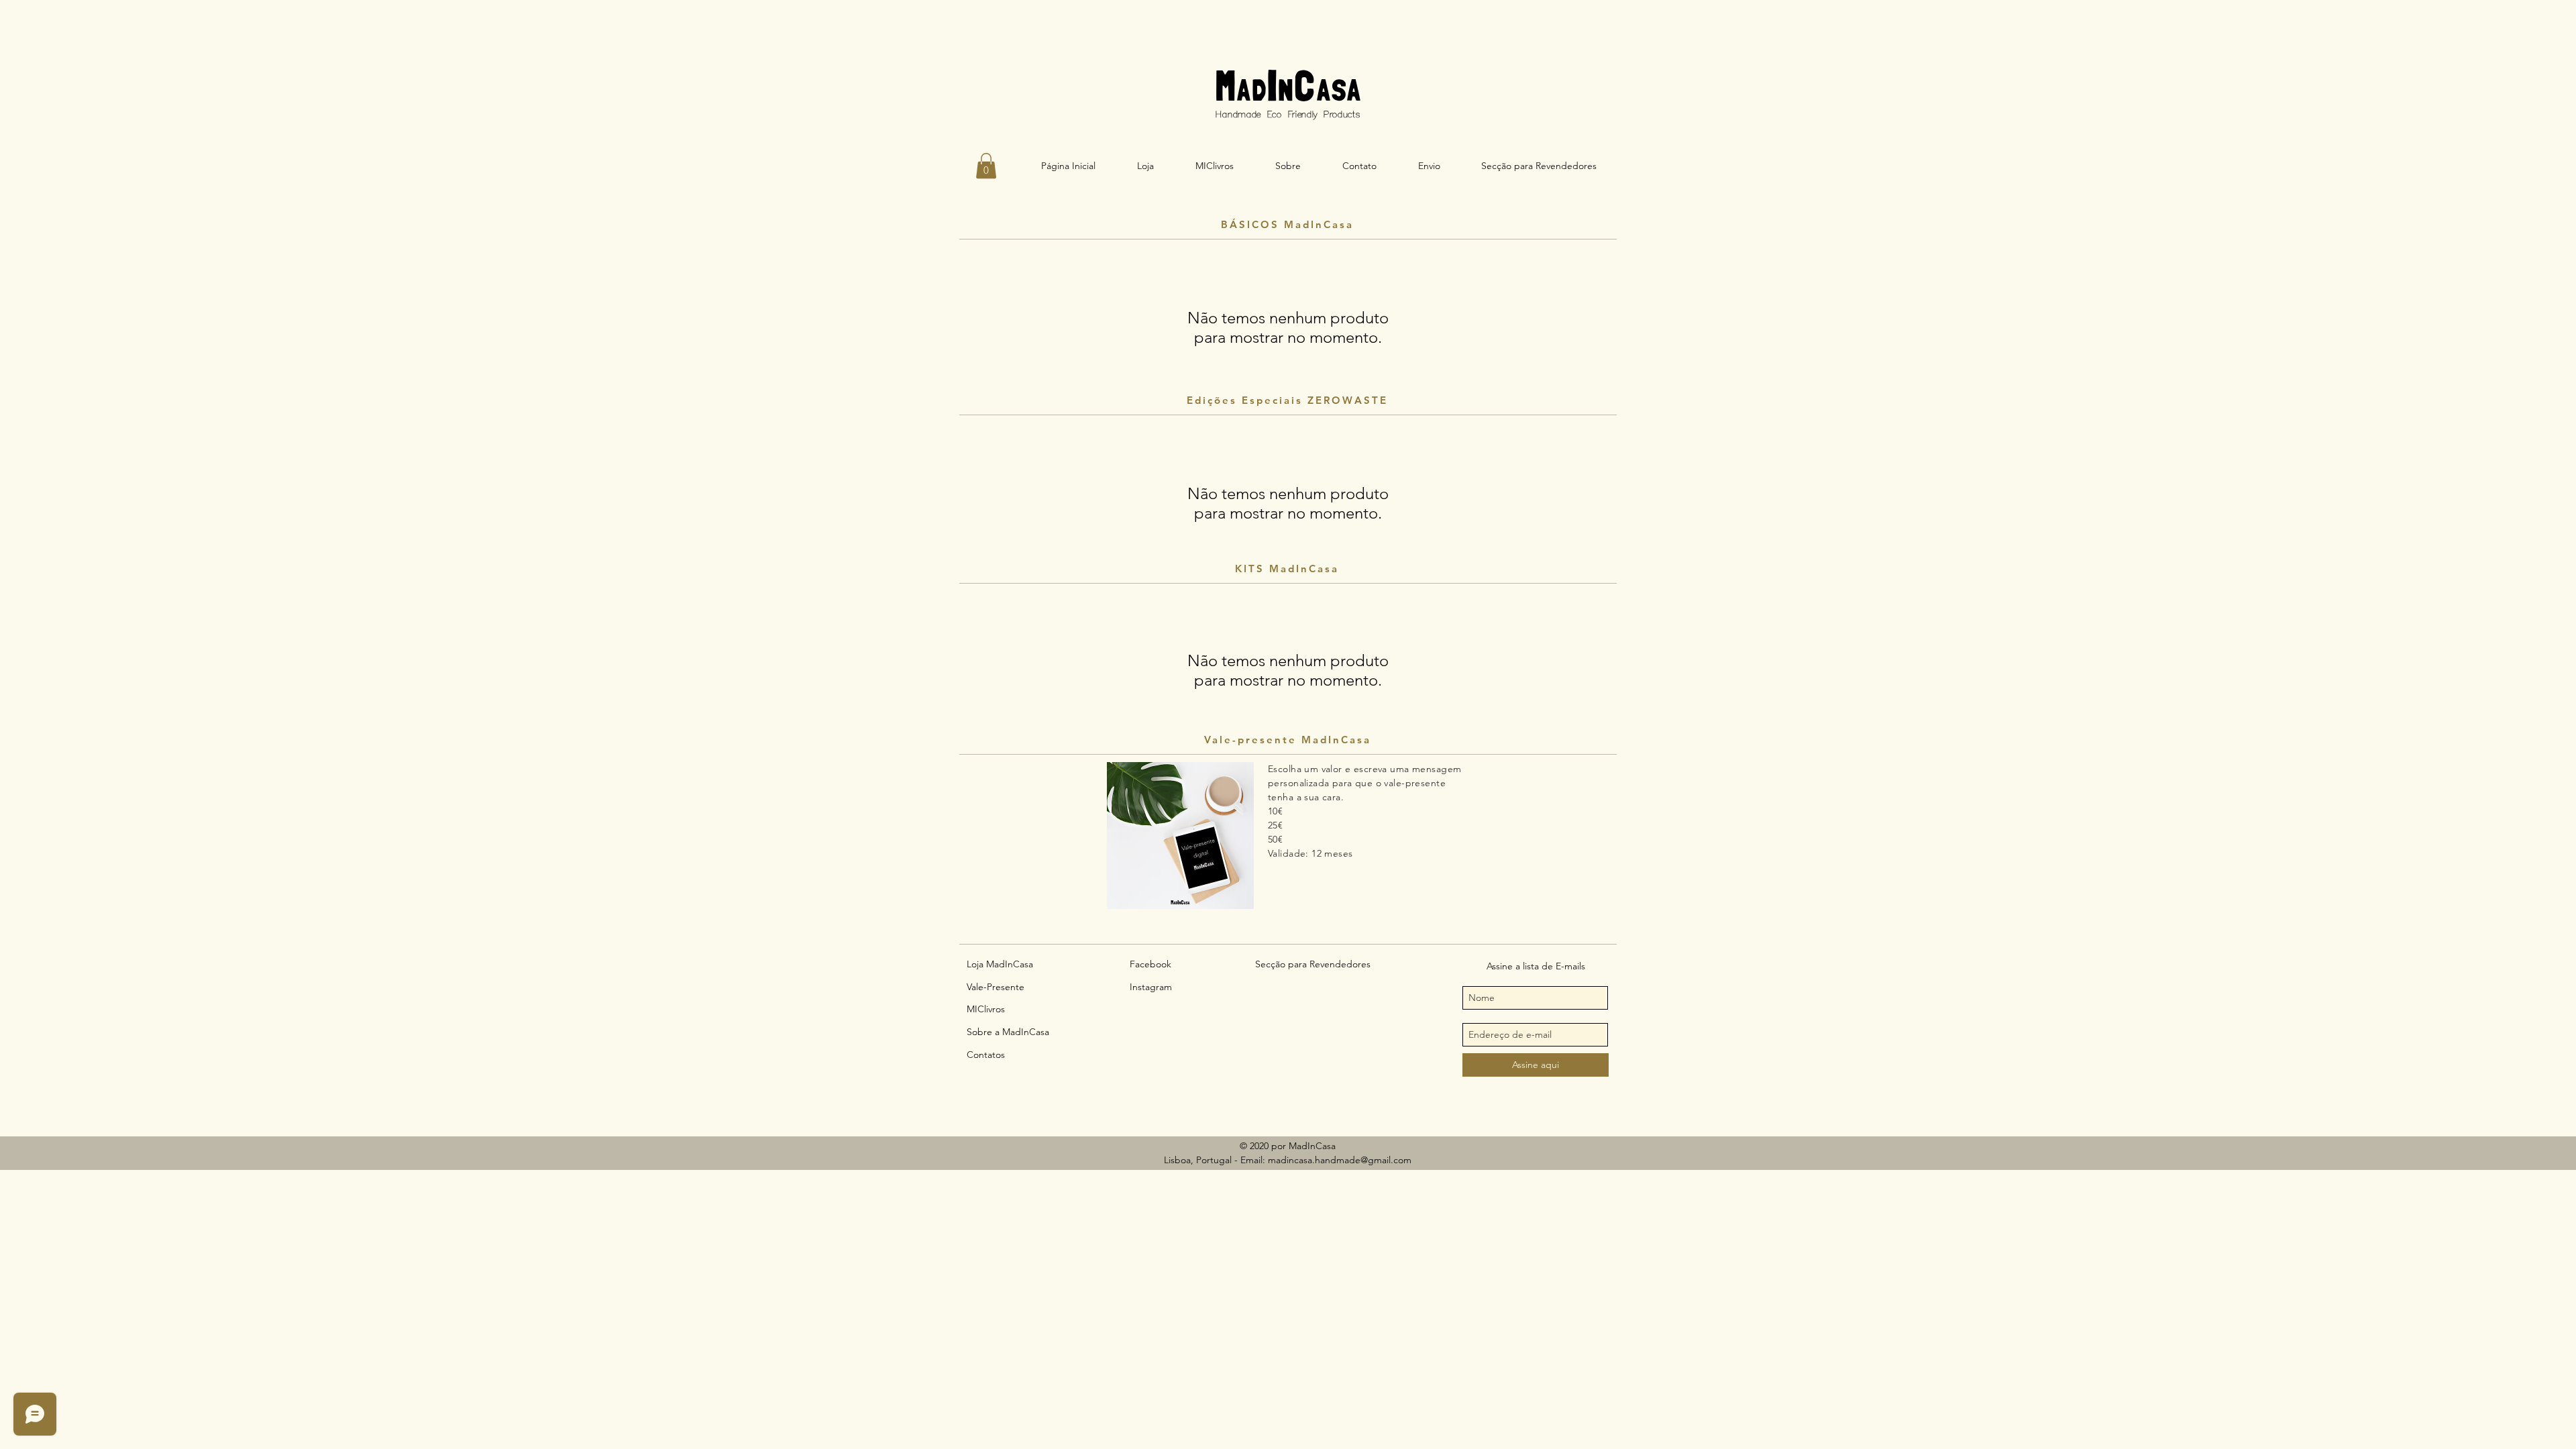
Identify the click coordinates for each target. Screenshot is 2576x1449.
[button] (986, 166)
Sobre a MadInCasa (1008, 1032)
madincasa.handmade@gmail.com (1340, 1160)
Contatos (986, 1055)
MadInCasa (1288, 84)
